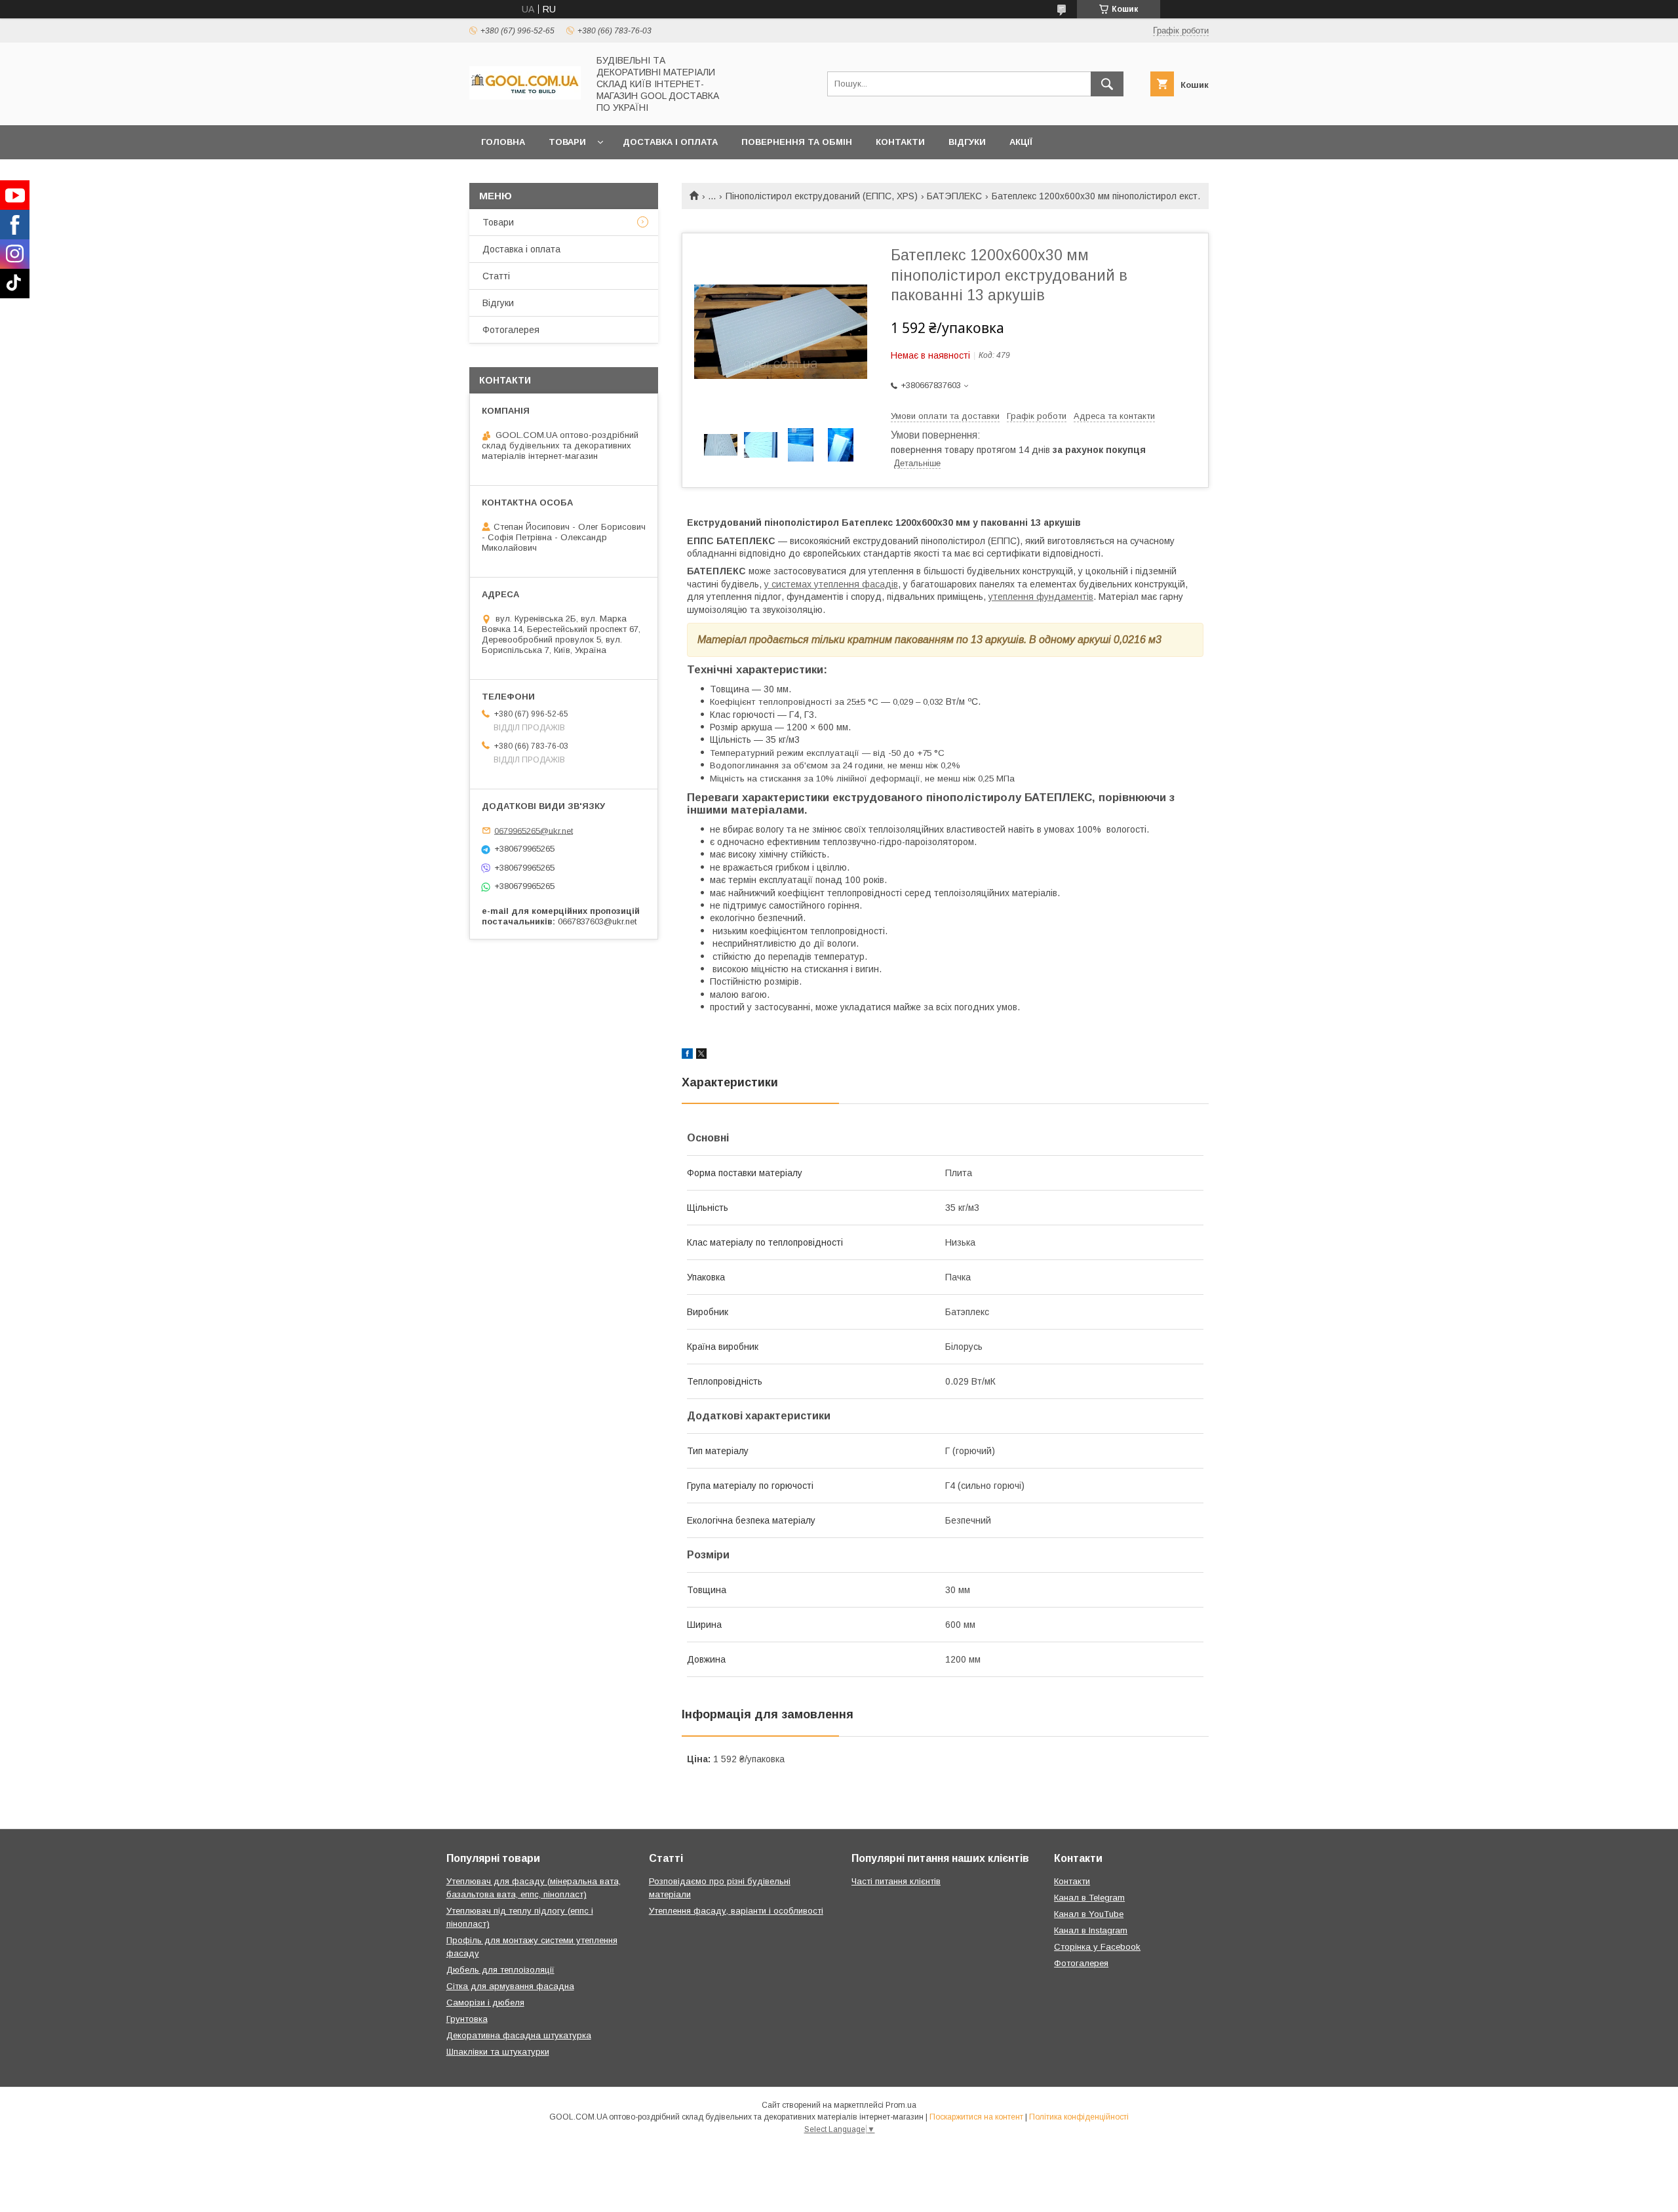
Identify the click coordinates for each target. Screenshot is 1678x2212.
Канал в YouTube (1089, 1914)
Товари (567, 142)
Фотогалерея (511, 330)
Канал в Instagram (1091, 1930)
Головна (503, 142)
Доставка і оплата (670, 142)
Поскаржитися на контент (976, 2117)
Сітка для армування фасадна (510, 1986)
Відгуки (967, 142)
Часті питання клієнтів (896, 1881)
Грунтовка (467, 2019)
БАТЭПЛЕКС (954, 196)
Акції (1021, 142)
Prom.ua (901, 2105)
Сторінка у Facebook (1097, 1947)
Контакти (900, 142)
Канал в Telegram (1089, 1898)
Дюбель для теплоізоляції (500, 1970)
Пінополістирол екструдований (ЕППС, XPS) (822, 196)
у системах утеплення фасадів (831, 584)
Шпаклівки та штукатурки (498, 2052)
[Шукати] (1107, 84)
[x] (701, 1056)
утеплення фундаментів (1041, 597)
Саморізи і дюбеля (485, 2003)
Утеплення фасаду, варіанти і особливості (736, 1911)
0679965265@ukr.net (534, 830)
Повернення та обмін (797, 142)
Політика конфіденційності (1079, 2117)
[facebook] (687, 1056)
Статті (496, 276)
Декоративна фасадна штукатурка (519, 2035)
